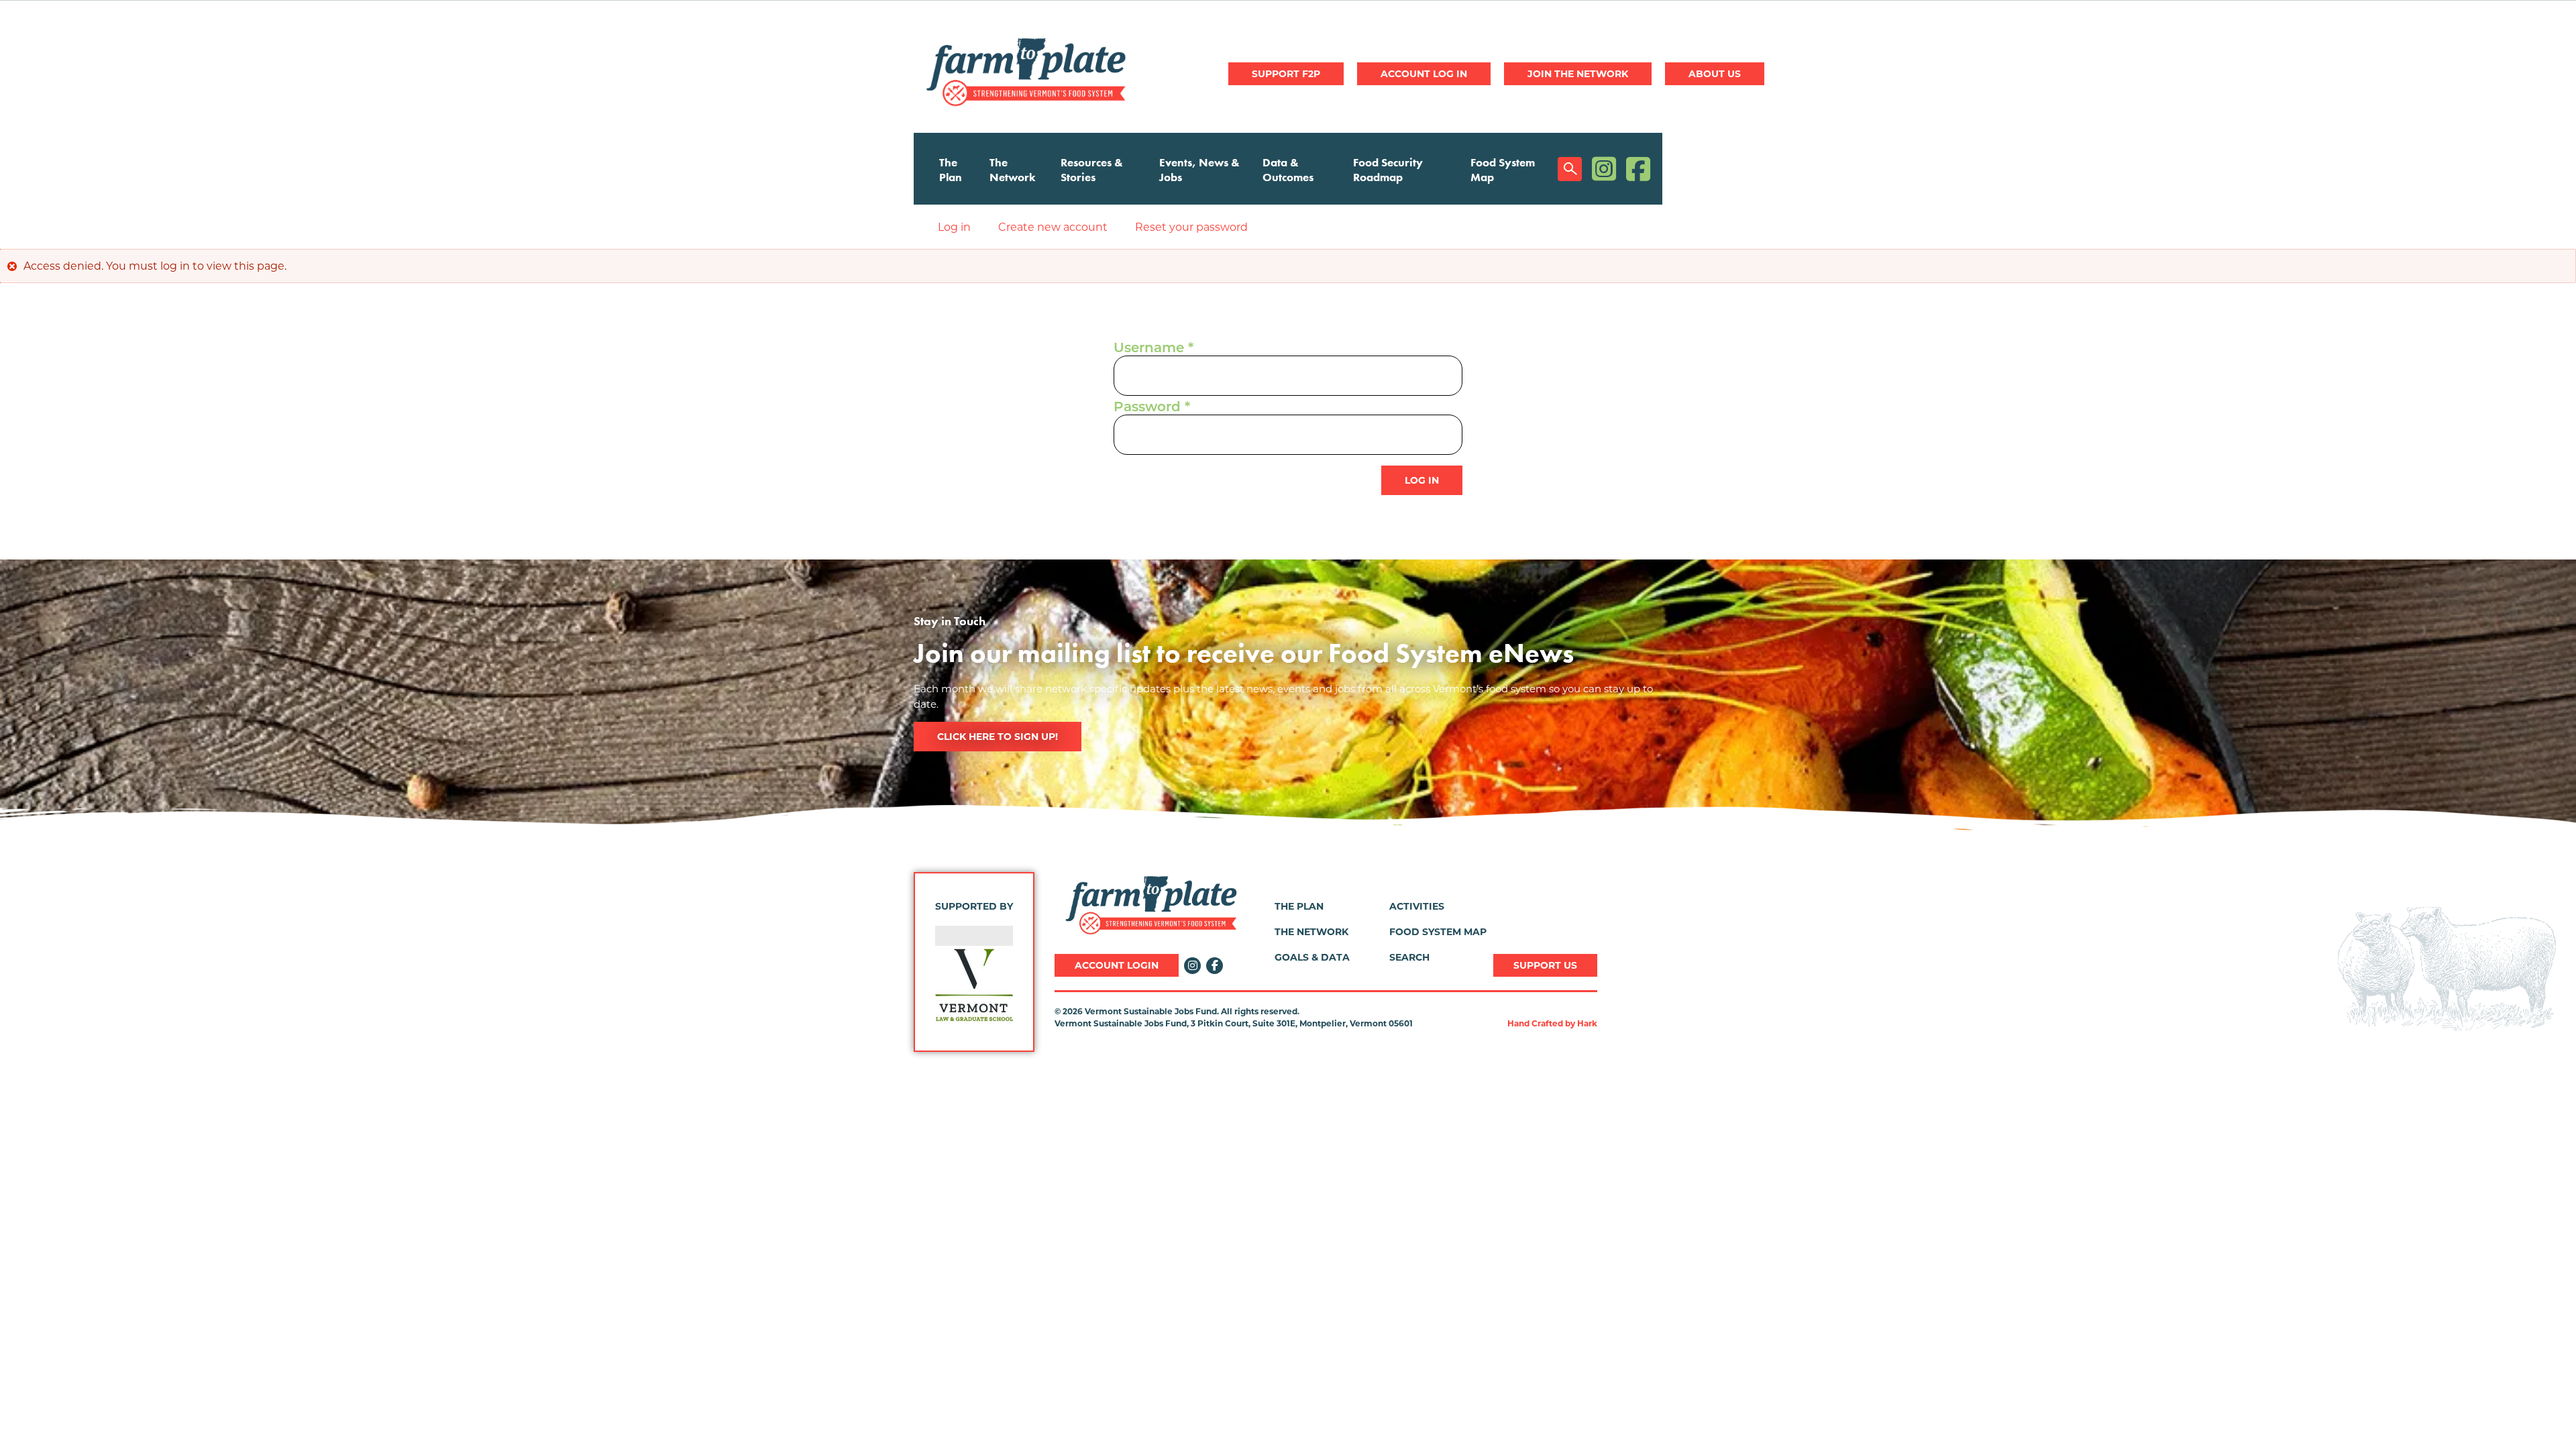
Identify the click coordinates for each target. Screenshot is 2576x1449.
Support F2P (1286, 74)
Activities (1417, 906)
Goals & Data (1312, 957)
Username (1149, 349)
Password (1147, 408)
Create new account (1053, 227)
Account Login (1117, 965)
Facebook (1638, 169)
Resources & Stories (1092, 170)
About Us (1715, 74)
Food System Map (1503, 170)
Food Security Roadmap (1388, 170)
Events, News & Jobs (1199, 170)
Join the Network (1578, 74)
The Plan (951, 170)
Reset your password (1191, 227)
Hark (1587, 1023)
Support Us (1545, 965)
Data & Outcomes (1288, 170)
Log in (1424, 74)
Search (1570, 169)
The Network (1013, 170)
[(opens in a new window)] (974, 985)
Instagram (1604, 169)
